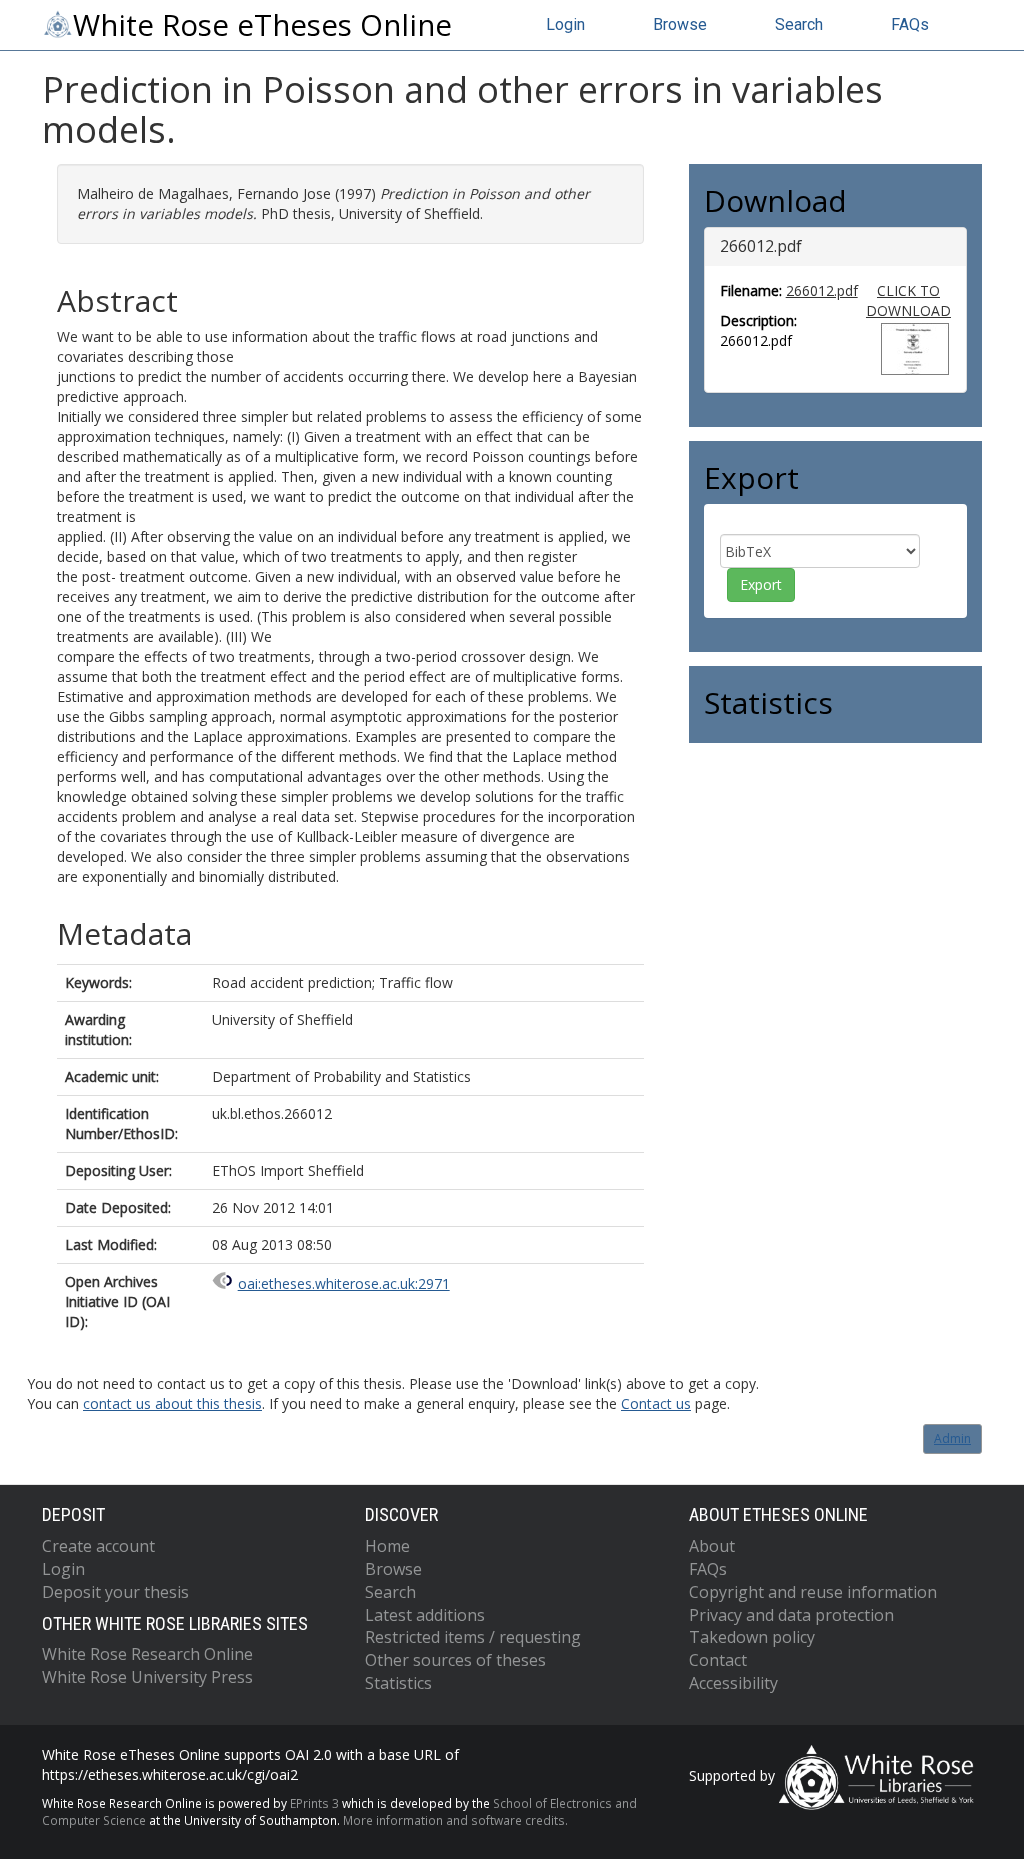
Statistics (398, 1683)
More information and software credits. (455, 1820)
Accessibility (733, 1683)
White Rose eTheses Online (262, 25)
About (712, 1546)
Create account (98, 1546)
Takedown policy (752, 1637)
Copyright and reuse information (813, 1592)
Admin (952, 1438)
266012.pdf (822, 290)
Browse (680, 24)
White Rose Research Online (147, 1654)
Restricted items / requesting (473, 1637)
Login (565, 24)
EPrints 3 (314, 1803)
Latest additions (425, 1615)
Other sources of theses (455, 1660)
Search (799, 24)
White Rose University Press (147, 1677)
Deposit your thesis (115, 1592)
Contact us (656, 1403)
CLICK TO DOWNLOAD (908, 300)
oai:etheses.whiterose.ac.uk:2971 (344, 1283)
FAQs (910, 24)
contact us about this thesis (172, 1403)
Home (387, 1546)
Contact (718, 1660)
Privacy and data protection (791, 1615)
